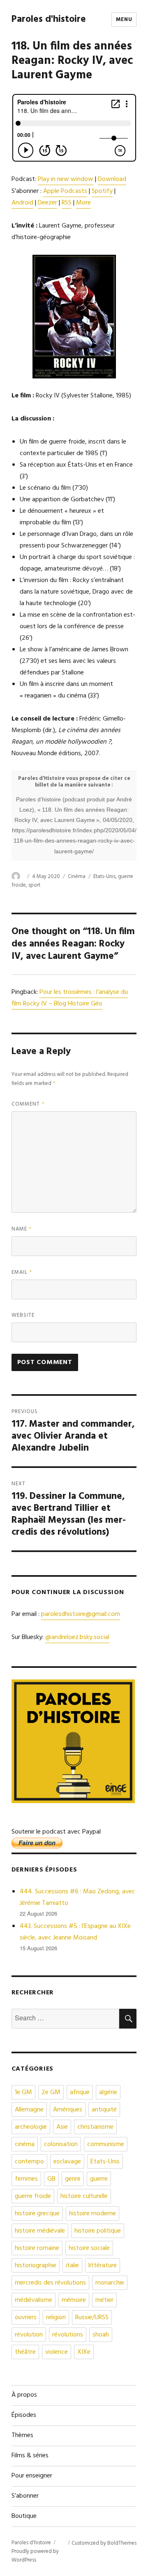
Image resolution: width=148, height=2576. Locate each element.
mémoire (74, 2300)
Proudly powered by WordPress (35, 2556)
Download (112, 179)
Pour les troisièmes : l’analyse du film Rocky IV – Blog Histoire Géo (70, 998)
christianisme (95, 2127)
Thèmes (22, 2435)
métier (104, 2300)
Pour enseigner (32, 2476)
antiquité (104, 2110)
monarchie (110, 2283)
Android (22, 203)
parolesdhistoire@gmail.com (81, 1614)
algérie (108, 2092)
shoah (101, 2335)
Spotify (102, 191)
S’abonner (25, 2496)
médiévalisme (34, 2300)
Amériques (68, 2110)
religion (56, 2318)
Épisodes (24, 2415)
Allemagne (29, 2110)
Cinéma (77, 877)
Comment (28, 1104)
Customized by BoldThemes (104, 2543)
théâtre (25, 2352)
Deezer (47, 203)
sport (34, 885)
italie (72, 2266)
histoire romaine (37, 2248)
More (83, 203)
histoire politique (98, 2231)
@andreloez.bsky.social (77, 1637)
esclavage (67, 2162)
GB (51, 2179)
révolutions (68, 2335)
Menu (124, 20)
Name (22, 1229)
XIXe (84, 2352)
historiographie (36, 2266)
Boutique (24, 2516)
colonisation (61, 2144)
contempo (29, 2162)
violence (57, 2352)
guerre (99, 2179)
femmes (26, 2179)
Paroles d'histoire (49, 20)
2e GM (51, 2092)
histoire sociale (89, 2248)
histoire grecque (37, 2214)
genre (73, 2179)
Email (22, 1272)
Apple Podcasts (65, 191)
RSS (67, 203)
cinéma (25, 2144)
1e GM (23, 2092)
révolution (29, 2335)
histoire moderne (92, 2214)
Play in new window (66, 179)
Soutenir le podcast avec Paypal (56, 1832)
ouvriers (26, 2318)
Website (23, 1315)
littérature (103, 2266)
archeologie (31, 2127)
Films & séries (30, 2456)
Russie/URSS (92, 2318)
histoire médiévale (40, 2231)
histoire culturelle (84, 2196)
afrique (80, 2092)
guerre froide (33, 2196)
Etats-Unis (104, 877)
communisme (106, 2144)
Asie (62, 2127)
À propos (24, 2395)
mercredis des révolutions (50, 2283)
